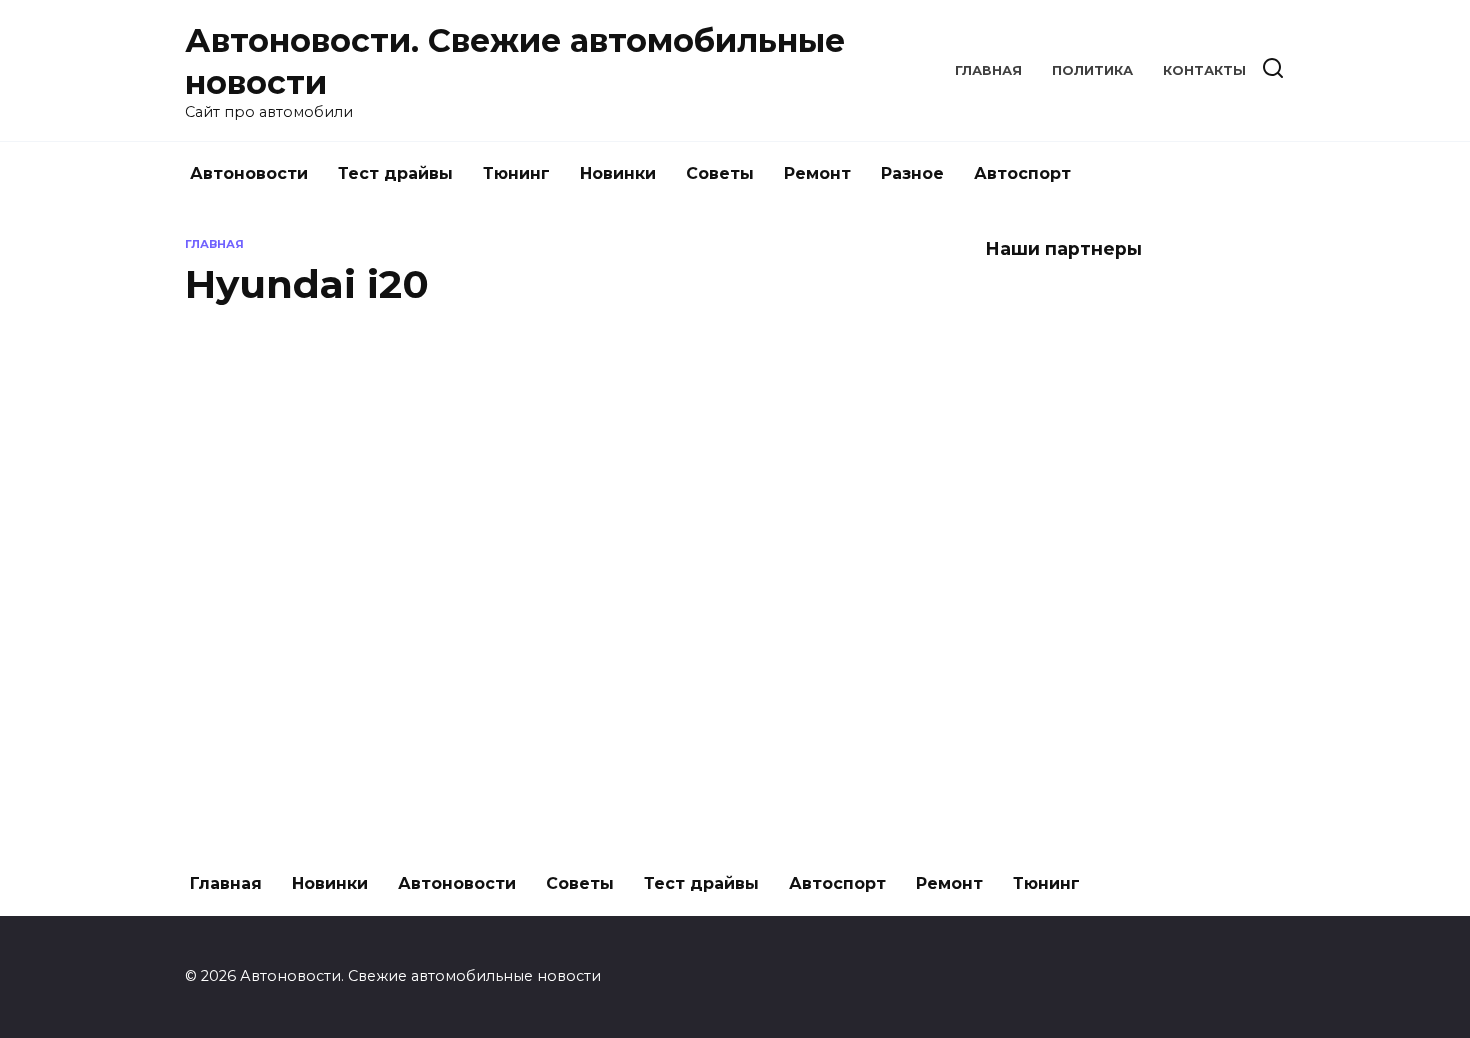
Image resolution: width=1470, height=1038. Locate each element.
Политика (1092, 70)
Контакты (1204, 70)
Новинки (618, 173)
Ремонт (817, 173)
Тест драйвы (395, 173)
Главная (988, 70)
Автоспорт (1022, 173)
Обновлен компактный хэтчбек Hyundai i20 (389, 484)
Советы (720, 173)
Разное (912, 173)
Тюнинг (516, 173)
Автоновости (249, 173)
